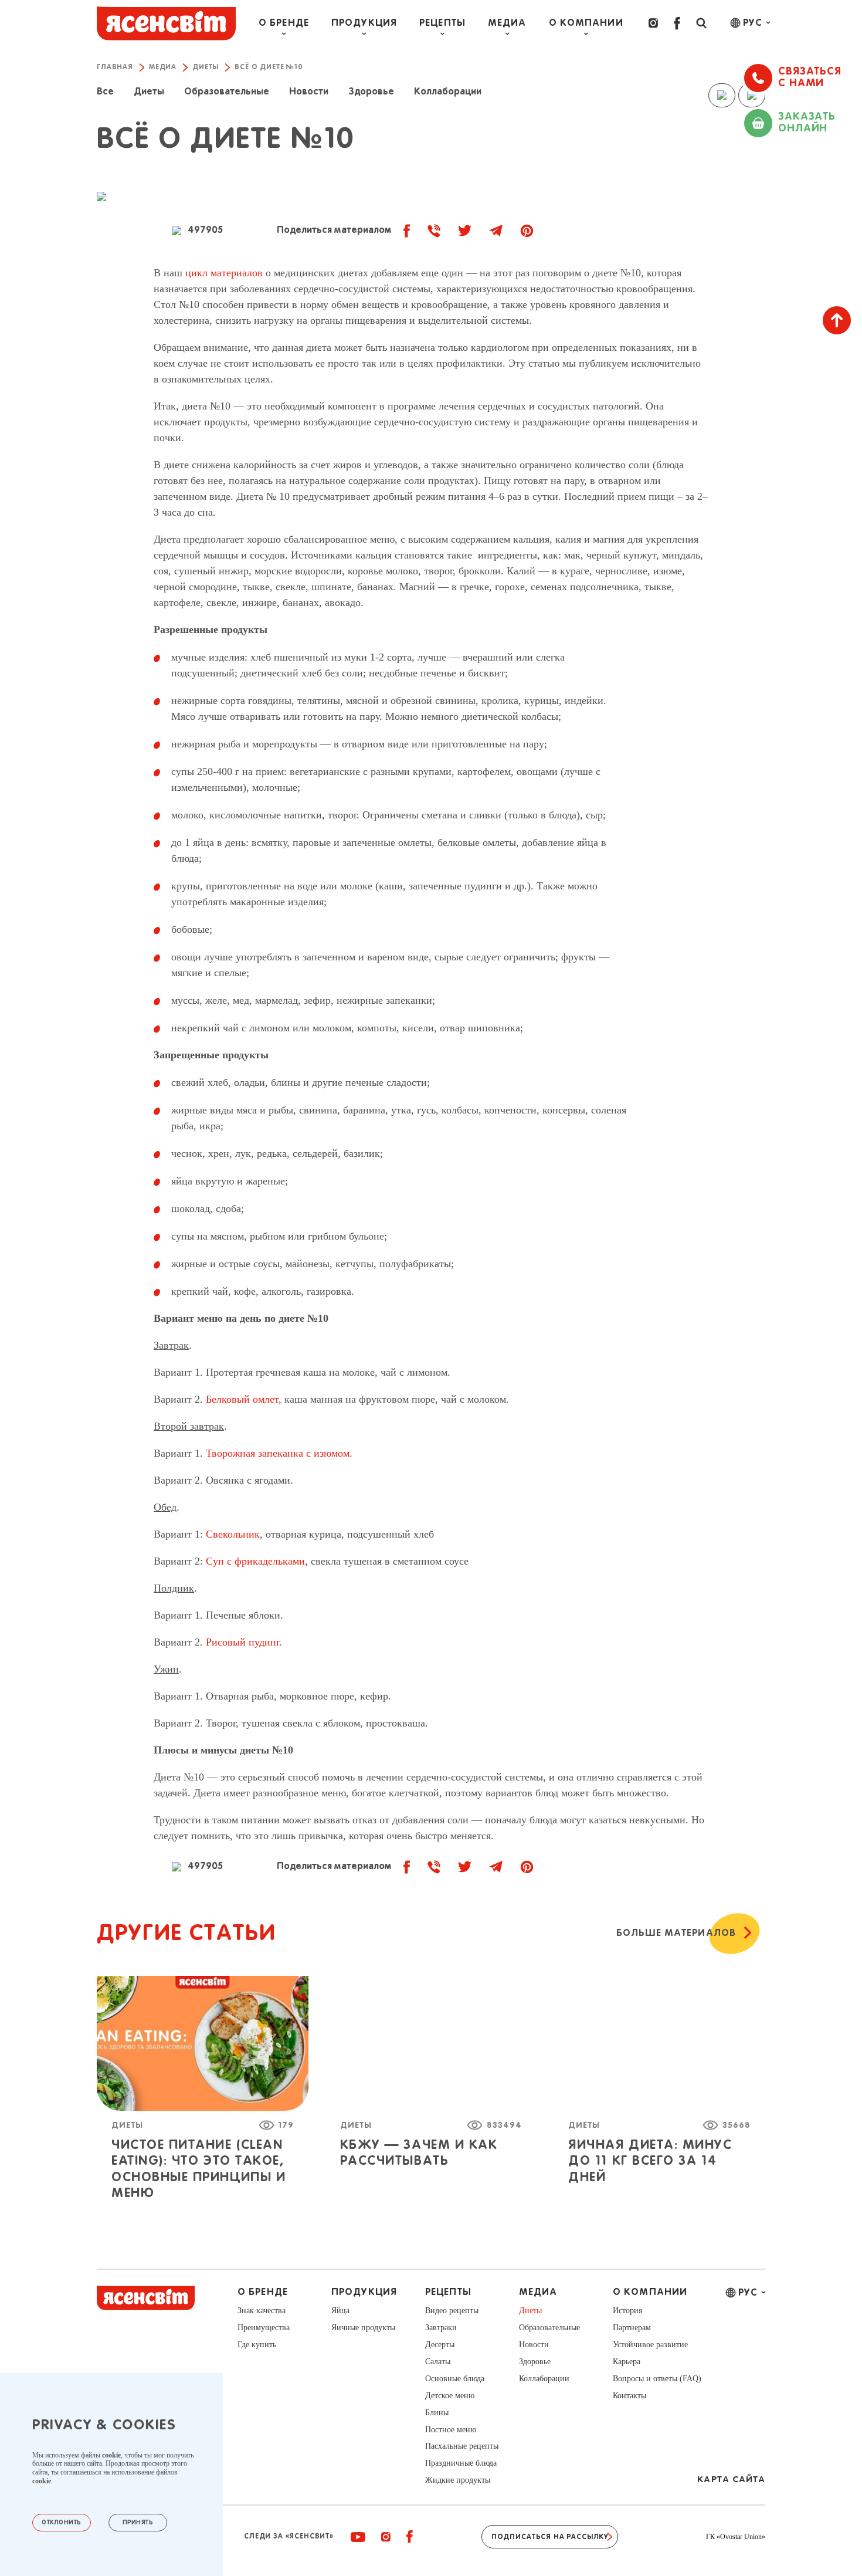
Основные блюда (455, 2379)
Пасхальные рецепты (462, 2446)
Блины (437, 2413)
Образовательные (549, 2328)
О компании (586, 23)
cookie (111, 2455)
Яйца (340, 2311)
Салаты (438, 2362)
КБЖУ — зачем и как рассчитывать (419, 2153)
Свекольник (233, 1534)
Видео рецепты (452, 2311)
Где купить (257, 2345)
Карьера (627, 2362)
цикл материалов (224, 273)
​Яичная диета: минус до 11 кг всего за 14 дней (650, 2162)
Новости (534, 2345)
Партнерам (632, 2328)
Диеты (127, 2125)
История (627, 2311)
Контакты (629, 2396)
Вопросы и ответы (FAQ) (657, 2379)
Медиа (507, 23)
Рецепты (442, 23)
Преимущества (264, 2328)
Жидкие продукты (458, 2480)
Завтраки (441, 2328)
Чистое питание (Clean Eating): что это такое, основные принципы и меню (198, 2169)
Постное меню (451, 2430)
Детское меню (450, 2396)
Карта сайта (731, 2479)
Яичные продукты (363, 2328)
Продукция (364, 23)
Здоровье (535, 2362)
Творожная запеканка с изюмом (278, 1453)
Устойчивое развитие (650, 2345)
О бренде (284, 23)
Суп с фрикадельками (255, 1561)
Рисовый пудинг (242, 1642)
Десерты (440, 2345)
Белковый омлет (242, 1399)
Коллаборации (544, 2379)
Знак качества (262, 2311)
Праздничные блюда (461, 2463)
